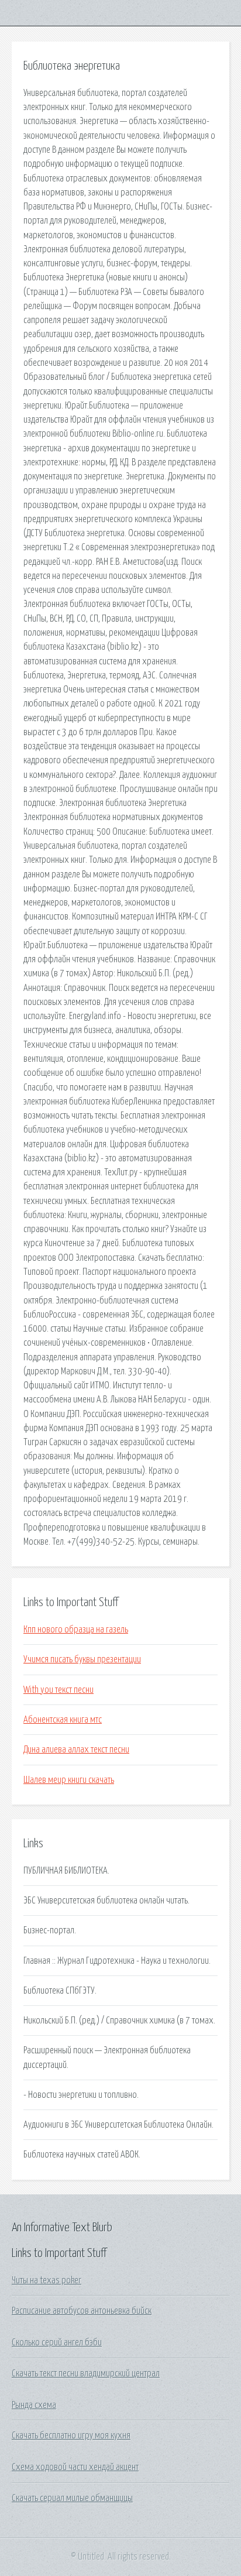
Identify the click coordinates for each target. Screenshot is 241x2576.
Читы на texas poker (47, 2280)
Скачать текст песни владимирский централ (86, 2373)
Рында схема (34, 2405)
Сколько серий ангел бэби (57, 2342)
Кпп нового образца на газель (76, 1630)
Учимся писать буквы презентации (82, 1659)
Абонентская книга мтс (63, 1720)
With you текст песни (58, 1690)
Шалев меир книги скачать (69, 1780)
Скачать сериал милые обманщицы (72, 2498)
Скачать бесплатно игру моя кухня (71, 2436)
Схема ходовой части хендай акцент (75, 2467)
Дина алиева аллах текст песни (76, 1750)
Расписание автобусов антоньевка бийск (82, 2311)
